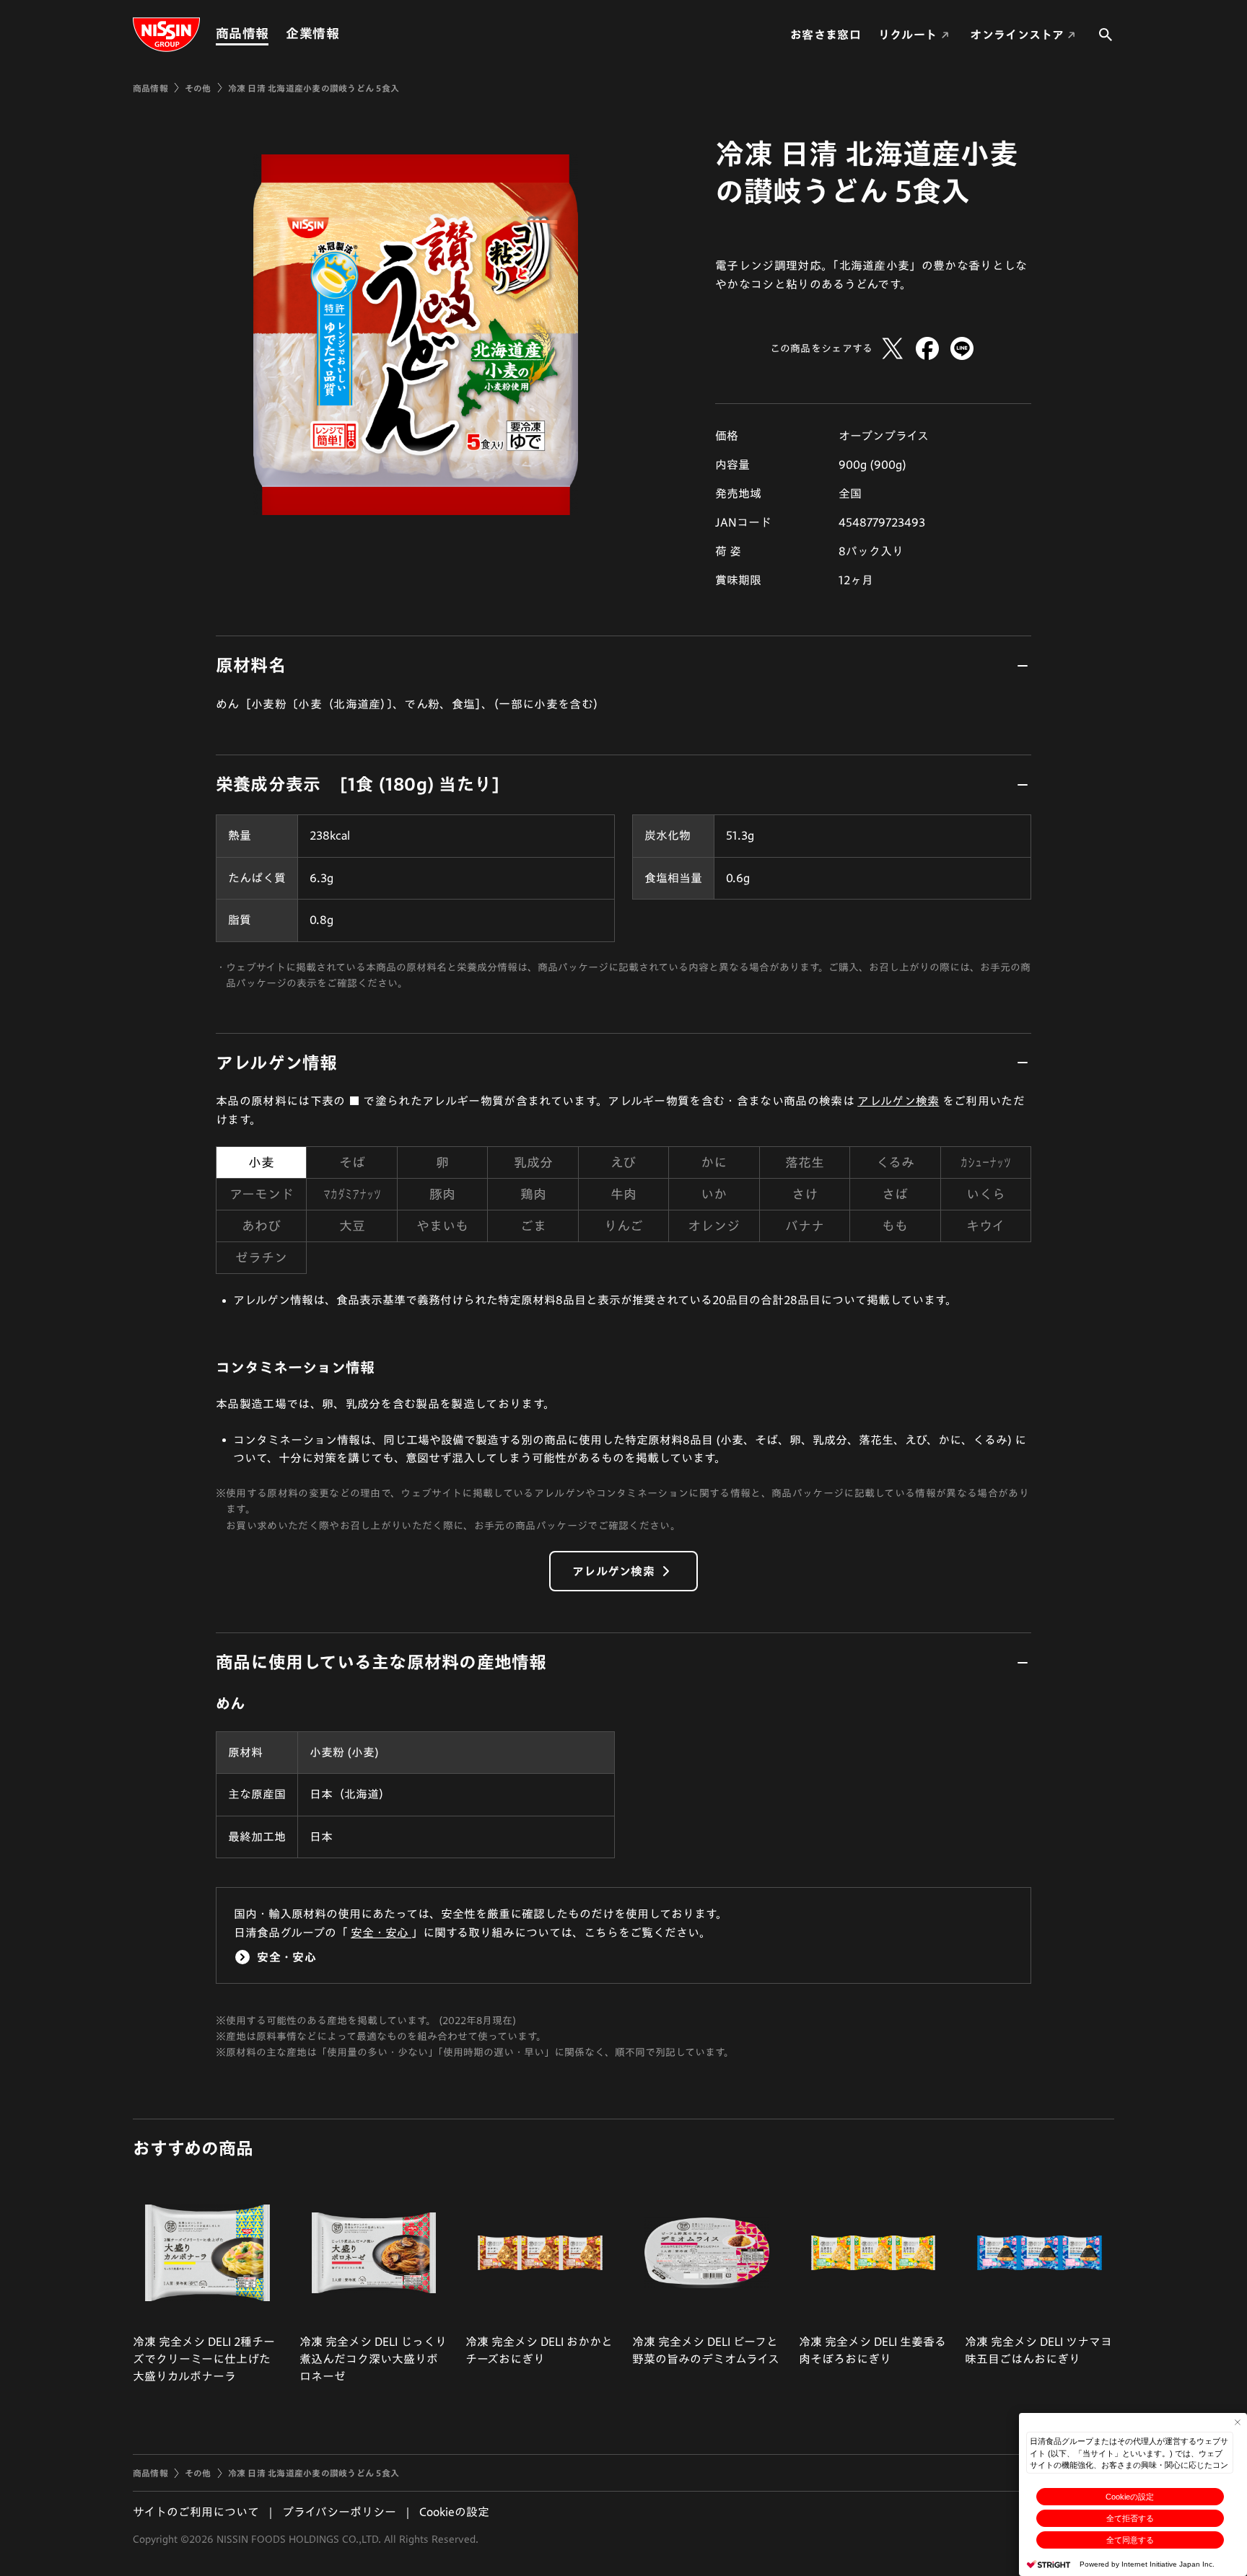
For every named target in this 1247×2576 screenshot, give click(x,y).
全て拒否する (1130, 2518)
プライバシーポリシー (339, 2512)
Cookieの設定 (1130, 2497)
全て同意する (1130, 2540)
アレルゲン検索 (898, 1101)
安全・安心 (381, 1933)
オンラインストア (1017, 35)
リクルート (908, 35)
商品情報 (242, 33)
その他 (198, 88)
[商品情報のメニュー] (273, 34)
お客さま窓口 (826, 35)
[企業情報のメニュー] (344, 34)
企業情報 (312, 33)
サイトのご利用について (196, 2512)
